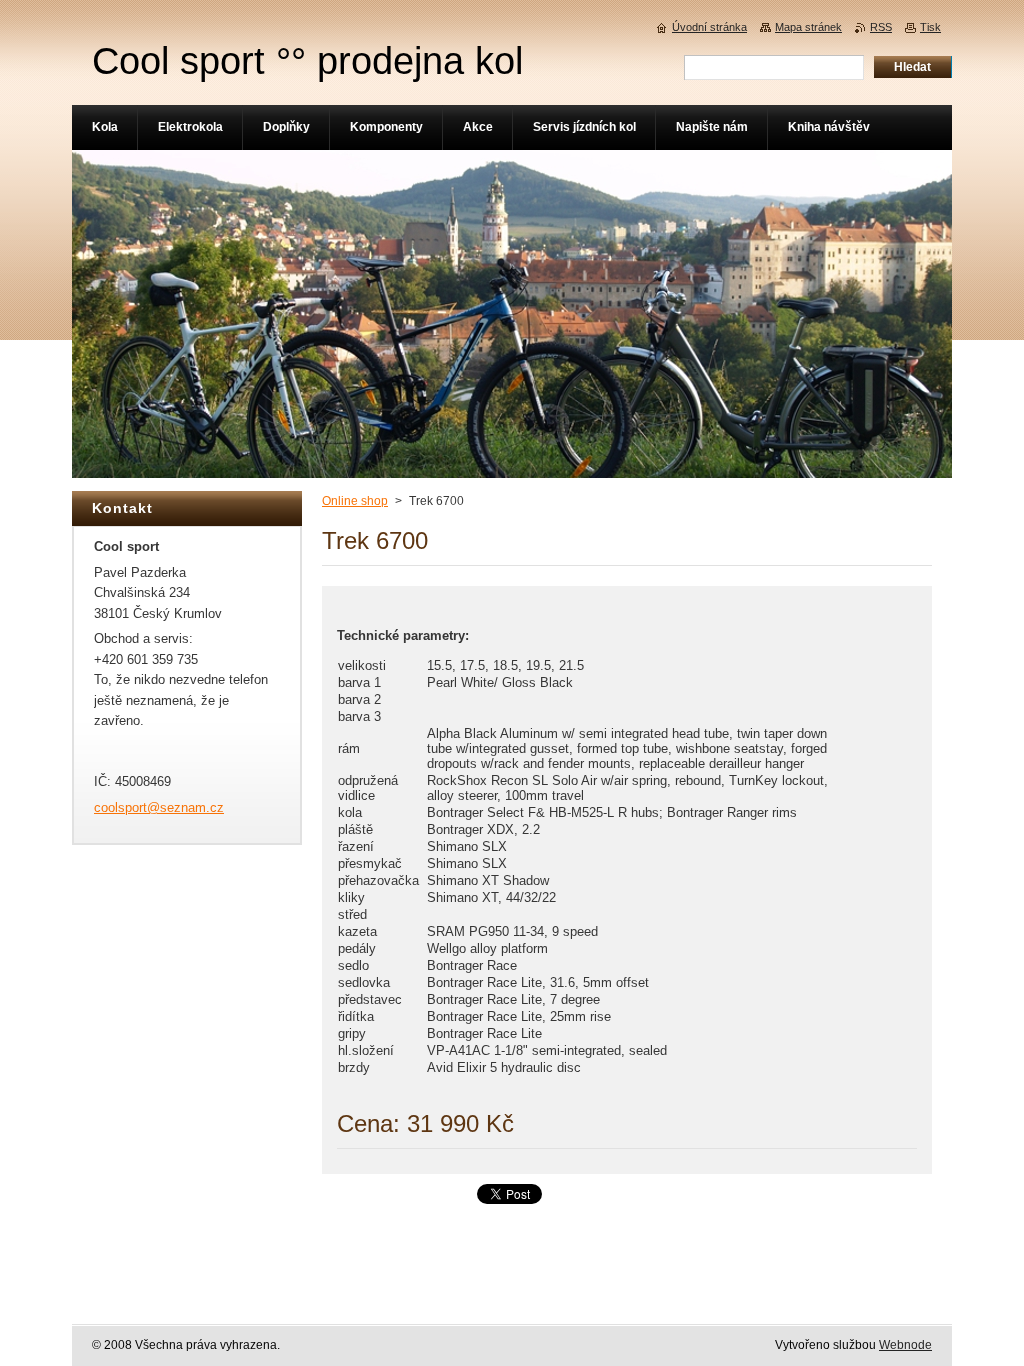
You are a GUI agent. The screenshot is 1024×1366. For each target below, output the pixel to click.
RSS (881, 27)
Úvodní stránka (709, 27)
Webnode (905, 1345)
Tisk (930, 27)
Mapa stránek (808, 27)
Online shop (355, 501)
